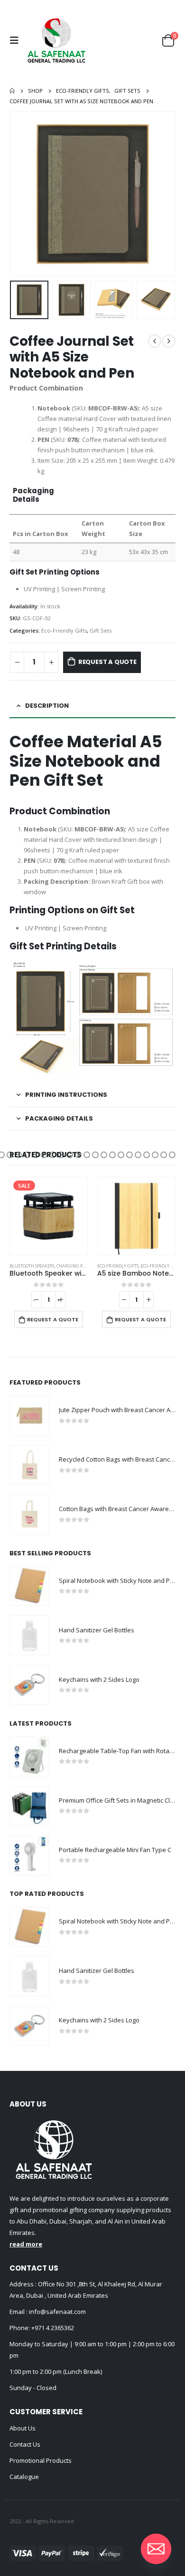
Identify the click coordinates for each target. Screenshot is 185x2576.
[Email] (156, 2549)
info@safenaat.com (57, 2312)
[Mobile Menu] (17, 40)
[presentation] (21, 194)
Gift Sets (101, 630)
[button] (10, 1155)
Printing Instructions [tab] (66, 1095)
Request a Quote (107, 662)
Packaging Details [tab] (59, 1118)
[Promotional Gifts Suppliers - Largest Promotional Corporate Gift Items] (56, 40)
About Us (23, 2428)
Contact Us (25, 2444)
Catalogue (24, 2477)
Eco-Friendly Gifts (64, 630)
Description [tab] (47, 706)
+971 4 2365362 (53, 2328)
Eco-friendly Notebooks (80, 1266)
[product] (49, 1216)
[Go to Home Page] (12, 91)
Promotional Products (41, 2460)
